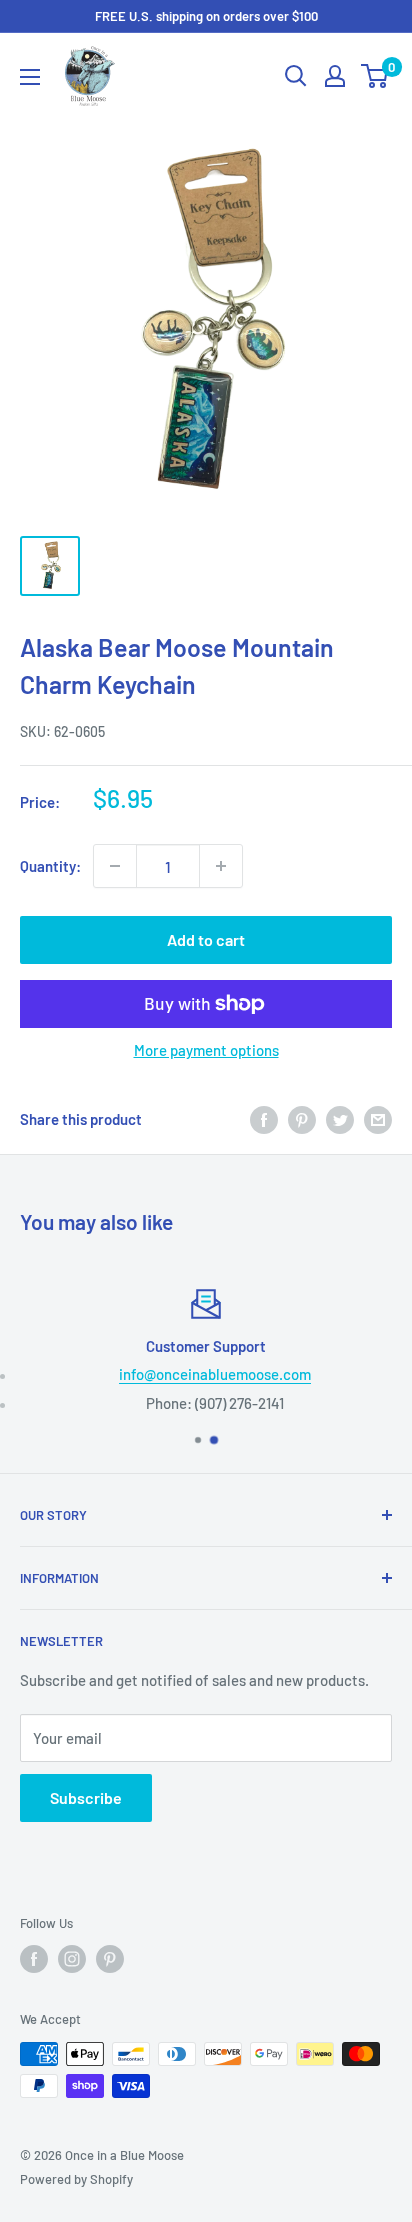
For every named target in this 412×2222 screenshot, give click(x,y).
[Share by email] (378, 1119)
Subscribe (86, 1797)
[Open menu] (30, 77)
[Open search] (296, 76)
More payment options (206, 1050)
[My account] (335, 76)
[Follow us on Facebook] (34, 1959)
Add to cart (206, 939)
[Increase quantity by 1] (221, 866)
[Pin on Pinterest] (302, 1119)
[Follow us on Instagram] (72, 1959)
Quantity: (50, 866)
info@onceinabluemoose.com (215, 1374)
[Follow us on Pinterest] (110, 1959)
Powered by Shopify (76, 2179)
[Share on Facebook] (264, 1119)
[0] (375, 76)
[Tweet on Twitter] (340, 1119)
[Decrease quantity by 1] (115, 866)
